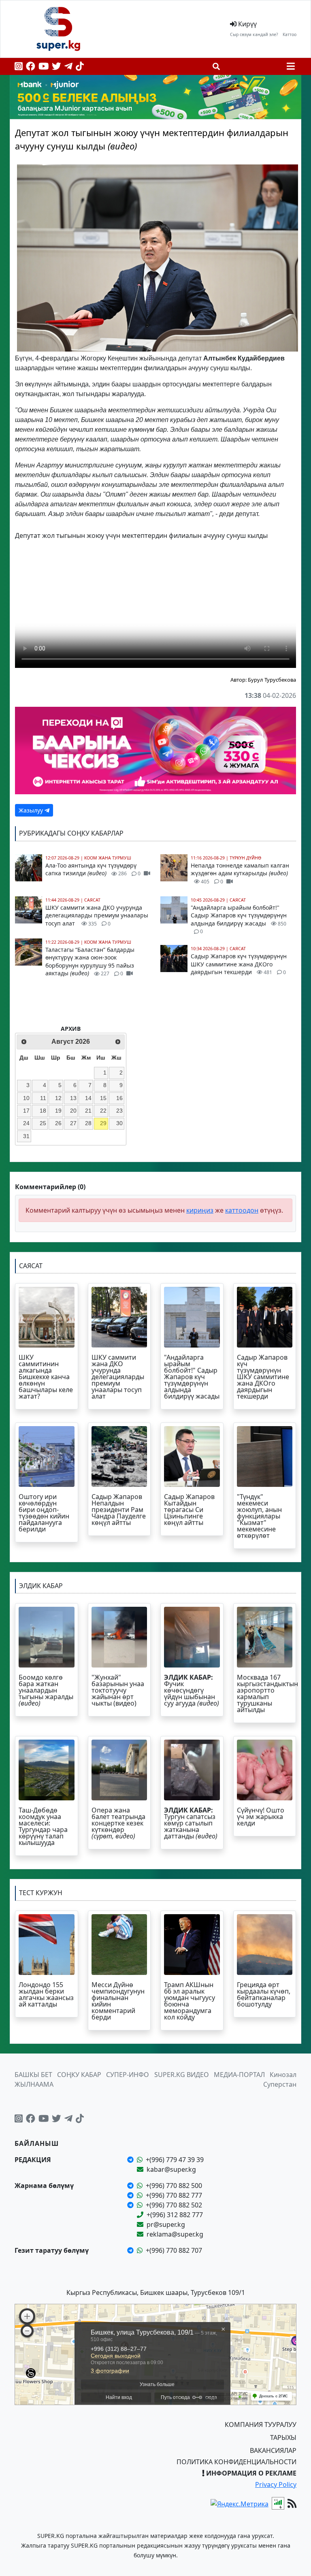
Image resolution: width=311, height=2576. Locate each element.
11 (43, 1098)
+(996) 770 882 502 (174, 2205)
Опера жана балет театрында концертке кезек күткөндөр (118, 1823)
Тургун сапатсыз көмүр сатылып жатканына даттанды (191, 1823)
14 (88, 1098)
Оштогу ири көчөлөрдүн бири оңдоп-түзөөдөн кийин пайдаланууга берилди (44, 1513)
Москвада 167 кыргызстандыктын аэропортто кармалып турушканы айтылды (267, 1693)
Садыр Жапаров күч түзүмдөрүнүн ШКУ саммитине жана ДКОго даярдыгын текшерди (239, 964)
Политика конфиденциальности (236, 2462)
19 (58, 1111)
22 (103, 1111)
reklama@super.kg (175, 2234)
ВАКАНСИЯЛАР (273, 2450)
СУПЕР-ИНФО (128, 2075)
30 (119, 1123)
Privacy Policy (276, 2484)
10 (26, 1098)
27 (73, 1123)
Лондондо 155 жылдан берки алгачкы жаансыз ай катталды (46, 1994)
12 (58, 1098)
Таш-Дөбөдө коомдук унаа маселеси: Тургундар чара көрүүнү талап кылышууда (43, 1826)
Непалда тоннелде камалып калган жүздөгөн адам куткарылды (240, 873)
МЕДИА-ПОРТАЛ (239, 2075)
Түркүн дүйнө (245, 858)
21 (88, 1111)
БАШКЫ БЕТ (33, 2075)
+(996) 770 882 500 (174, 2186)
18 (43, 1111)
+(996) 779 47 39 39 (175, 2160)
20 (73, 1111)
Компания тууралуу (261, 2425)
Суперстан (280, 2084)
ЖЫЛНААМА (34, 2084)
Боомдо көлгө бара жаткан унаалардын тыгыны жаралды (46, 1690)
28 (88, 1123)
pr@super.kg (166, 2224)
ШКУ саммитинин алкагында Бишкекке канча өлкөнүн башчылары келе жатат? (46, 1377)
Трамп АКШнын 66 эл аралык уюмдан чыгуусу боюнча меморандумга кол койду (190, 2001)
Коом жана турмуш (108, 858)
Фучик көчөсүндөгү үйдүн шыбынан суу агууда (192, 1690)
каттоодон (242, 1210)
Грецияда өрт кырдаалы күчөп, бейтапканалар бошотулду (264, 1994)
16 (119, 1098)
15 (103, 1098)
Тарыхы (283, 2437)
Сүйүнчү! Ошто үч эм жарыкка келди (261, 1817)
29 (103, 1123)
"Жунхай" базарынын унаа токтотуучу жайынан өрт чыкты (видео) (118, 1690)
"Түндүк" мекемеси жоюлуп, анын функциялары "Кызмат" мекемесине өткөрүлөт (259, 1516)
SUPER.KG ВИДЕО (182, 2075)
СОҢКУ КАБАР (79, 2075)
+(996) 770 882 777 (174, 2195)
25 (43, 1123)
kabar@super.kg (171, 2169)
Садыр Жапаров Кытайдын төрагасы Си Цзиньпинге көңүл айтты (189, 1510)
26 (58, 1123)
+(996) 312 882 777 (175, 2215)
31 (26, 1136)
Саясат (92, 900)
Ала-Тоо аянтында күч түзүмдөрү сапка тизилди (93, 869)
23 (119, 1111)
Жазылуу (32, 810)
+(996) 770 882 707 (174, 2250)
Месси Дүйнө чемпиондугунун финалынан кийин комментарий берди (118, 2001)
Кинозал (283, 2075)
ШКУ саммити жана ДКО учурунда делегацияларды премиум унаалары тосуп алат (97, 915)
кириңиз (200, 1210)
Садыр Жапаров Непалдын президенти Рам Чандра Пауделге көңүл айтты (119, 1510)
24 (26, 1123)
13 (73, 1098)
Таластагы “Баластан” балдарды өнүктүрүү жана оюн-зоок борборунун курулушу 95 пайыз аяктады (90, 962)
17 (26, 1111)
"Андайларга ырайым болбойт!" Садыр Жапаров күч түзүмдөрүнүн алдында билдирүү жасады (239, 919)
